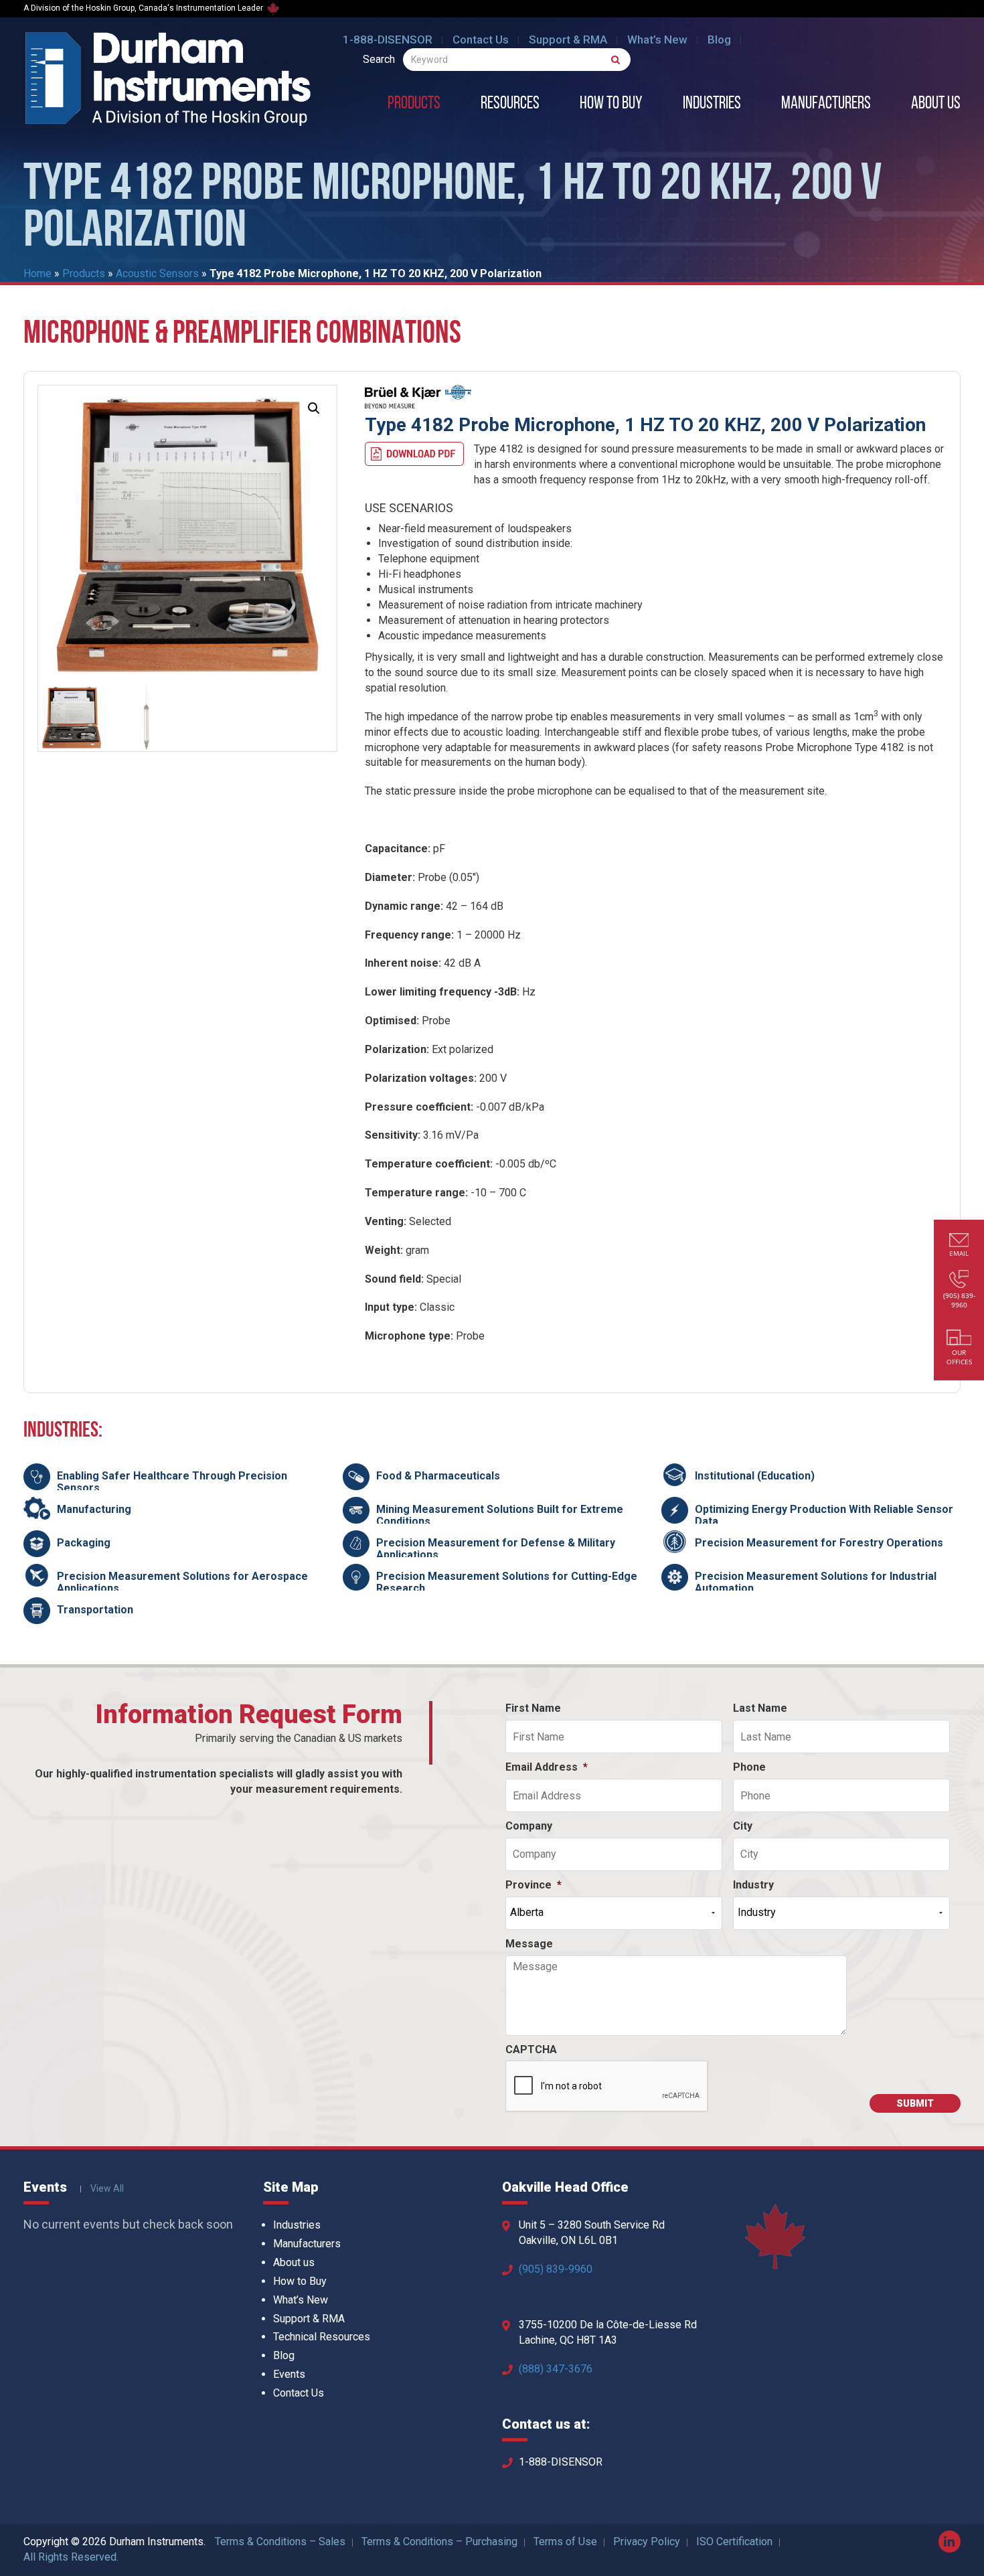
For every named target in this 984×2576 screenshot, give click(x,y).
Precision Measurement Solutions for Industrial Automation (816, 1582)
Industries (712, 104)
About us (936, 104)
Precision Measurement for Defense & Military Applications (496, 1549)
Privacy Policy (647, 2542)
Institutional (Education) (755, 1476)
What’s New (657, 39)
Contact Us (481, 39)
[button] (314, 408)
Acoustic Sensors (157, 273)
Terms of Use (565, 2542)
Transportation (95, 1610)
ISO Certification (734, 2542)
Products (414, 104)
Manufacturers (826, 104)
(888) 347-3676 (556, 2369)
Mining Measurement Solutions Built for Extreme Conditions (500, 1515)
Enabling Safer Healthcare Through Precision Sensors (172, 1482)
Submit (915, 2103)
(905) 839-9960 (556, 2269)
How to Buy (611, 104)
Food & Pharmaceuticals (438, 1476)
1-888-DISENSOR (388, 39)
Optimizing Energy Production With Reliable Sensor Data (824, 1515)
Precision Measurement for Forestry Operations (819, 1543)
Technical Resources (322, 2337)
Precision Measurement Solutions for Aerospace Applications (182, 1582)
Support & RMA (568, 39)
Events (289, 2374)
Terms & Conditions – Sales (280, 2542)
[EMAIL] (959, 1241)
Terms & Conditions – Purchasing (439, 2542)
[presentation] (607, 2087)
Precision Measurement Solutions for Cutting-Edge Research (507, 1582)
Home (37, 273)
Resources (510, 104)
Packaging (84, 1543)
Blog (719, 39)
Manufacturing (94, 1509)
